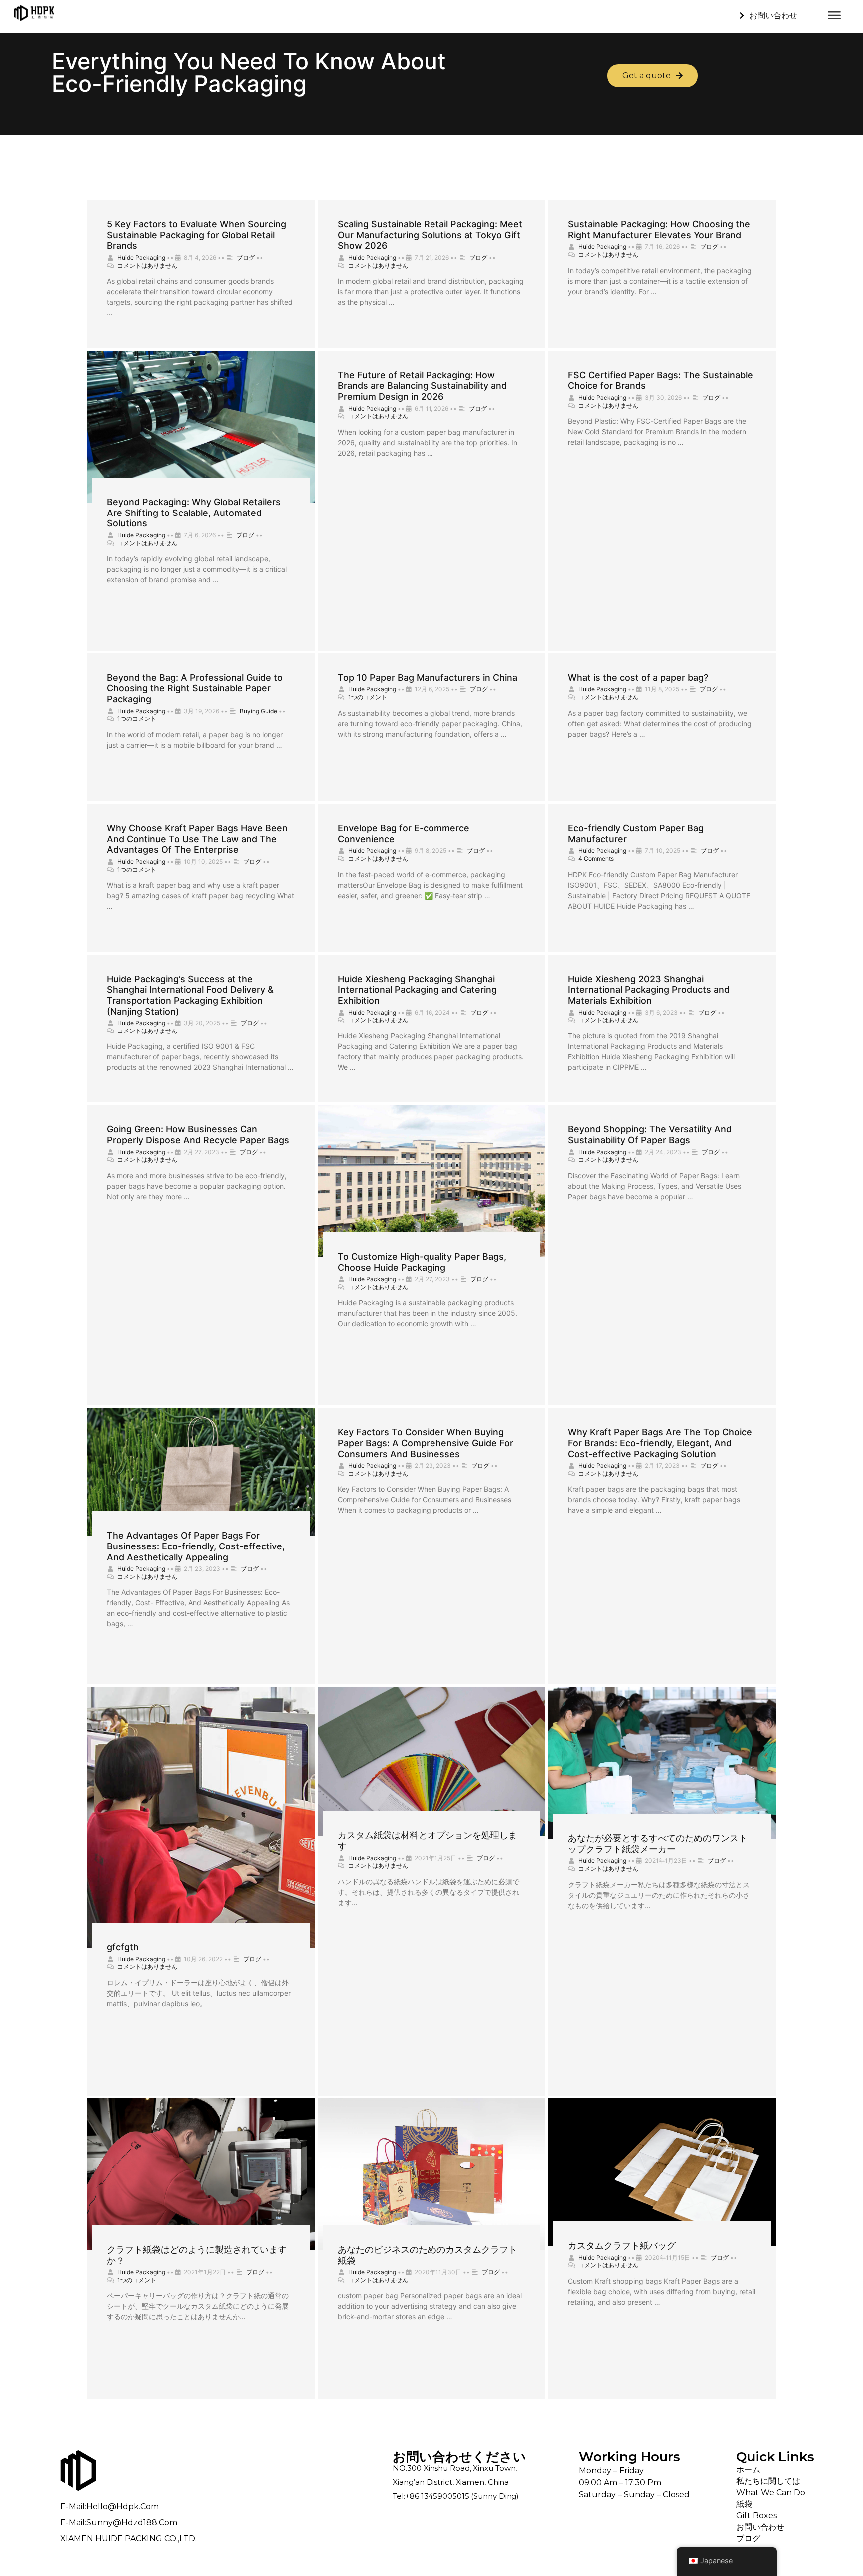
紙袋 (744, 2504)
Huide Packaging (141, 258)
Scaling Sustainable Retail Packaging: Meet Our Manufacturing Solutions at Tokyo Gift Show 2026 (430, 235)
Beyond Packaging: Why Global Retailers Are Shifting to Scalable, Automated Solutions (194, 513)
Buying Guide (258, 711)
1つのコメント (137, 719)
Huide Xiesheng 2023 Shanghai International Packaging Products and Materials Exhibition (649, 990)
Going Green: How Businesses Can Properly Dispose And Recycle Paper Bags (198, 1135)
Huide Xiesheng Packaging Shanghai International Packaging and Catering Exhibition (417, 990)
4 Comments (596, 858)
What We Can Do (771, 2492)
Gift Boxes (756, 2515)
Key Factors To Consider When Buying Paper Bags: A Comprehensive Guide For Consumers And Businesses (426, 1443)
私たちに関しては (768, 2481)
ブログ (246, 258)
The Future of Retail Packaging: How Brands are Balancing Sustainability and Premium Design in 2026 (422, 386)
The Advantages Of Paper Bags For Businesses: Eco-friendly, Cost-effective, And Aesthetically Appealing (196, 1546)
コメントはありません (147, 265)
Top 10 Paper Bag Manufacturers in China (428, 678)
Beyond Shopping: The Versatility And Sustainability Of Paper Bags (650, 1135)
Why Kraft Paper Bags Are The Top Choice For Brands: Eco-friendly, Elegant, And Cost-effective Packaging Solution (660, 1443)
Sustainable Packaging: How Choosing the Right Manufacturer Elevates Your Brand (659, 230)
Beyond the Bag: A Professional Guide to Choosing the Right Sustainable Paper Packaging (195, 688)
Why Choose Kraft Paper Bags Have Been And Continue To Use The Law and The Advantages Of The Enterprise (197, 839)
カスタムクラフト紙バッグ (622, 2246)
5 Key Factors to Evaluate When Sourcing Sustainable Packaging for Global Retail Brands (197, 235)
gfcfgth (123, 1947)
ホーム (748, 2469)
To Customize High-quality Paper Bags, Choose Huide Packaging (422, 1262)
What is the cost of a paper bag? (638, 678)
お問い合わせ (760, 2527)
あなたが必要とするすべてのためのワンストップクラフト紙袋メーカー (658, 1843)
